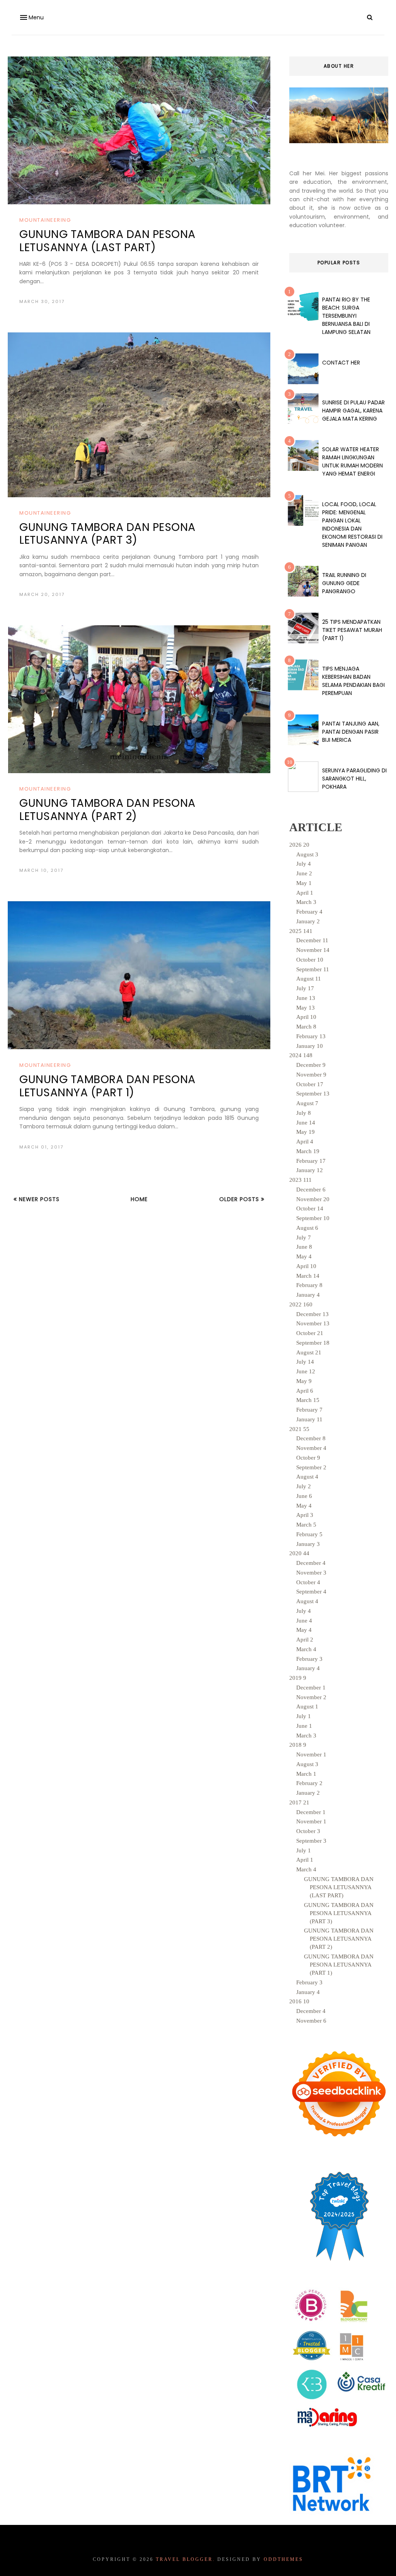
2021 (299, 1429)
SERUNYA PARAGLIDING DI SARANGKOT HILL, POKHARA (354, 779)
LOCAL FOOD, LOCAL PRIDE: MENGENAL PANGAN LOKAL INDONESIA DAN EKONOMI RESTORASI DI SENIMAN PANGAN (352, 525)
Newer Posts (38, 1199)
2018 (298, 1745)
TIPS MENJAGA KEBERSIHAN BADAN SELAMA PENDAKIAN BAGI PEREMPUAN (353, 681)
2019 (298, 1678)
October (310, 960)
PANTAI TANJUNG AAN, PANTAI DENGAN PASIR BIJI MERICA (351, 732)
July (304, 864)
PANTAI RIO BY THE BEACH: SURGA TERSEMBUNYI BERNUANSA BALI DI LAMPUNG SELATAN (346, 316)
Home (139, 1199)
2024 (301, 1055)
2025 (301, 931)
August (307, 854)
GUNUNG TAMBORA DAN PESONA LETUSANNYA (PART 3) (108, 534)
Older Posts (240, 1199)
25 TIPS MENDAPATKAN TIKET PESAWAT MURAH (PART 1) (352, 630)
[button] (31, 18)
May (304, 883)
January (308, 921)
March (306, 902)
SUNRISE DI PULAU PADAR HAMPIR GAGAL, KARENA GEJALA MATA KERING (353, 411)
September (313, 969)
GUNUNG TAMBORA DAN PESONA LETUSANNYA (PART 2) (108, 810)
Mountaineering (45, 220)
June (304, 873)
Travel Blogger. (185, 2559)
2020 (299, 1553)
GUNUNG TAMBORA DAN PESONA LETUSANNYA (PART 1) (108, 1086)
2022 (301, 1304)
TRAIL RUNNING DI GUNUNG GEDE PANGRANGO (344, 583)
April (305, 893)
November (313, 950)
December (312, 940)
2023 (300, 1180)
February (309, 912)
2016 (299, 2001)
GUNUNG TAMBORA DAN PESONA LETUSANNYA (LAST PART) (108, 241)
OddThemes (283, 2559)
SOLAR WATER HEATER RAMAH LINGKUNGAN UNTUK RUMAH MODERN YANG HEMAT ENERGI (352, 461)
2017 (299, 1802)
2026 (299, 845)
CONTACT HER (341, 363)
